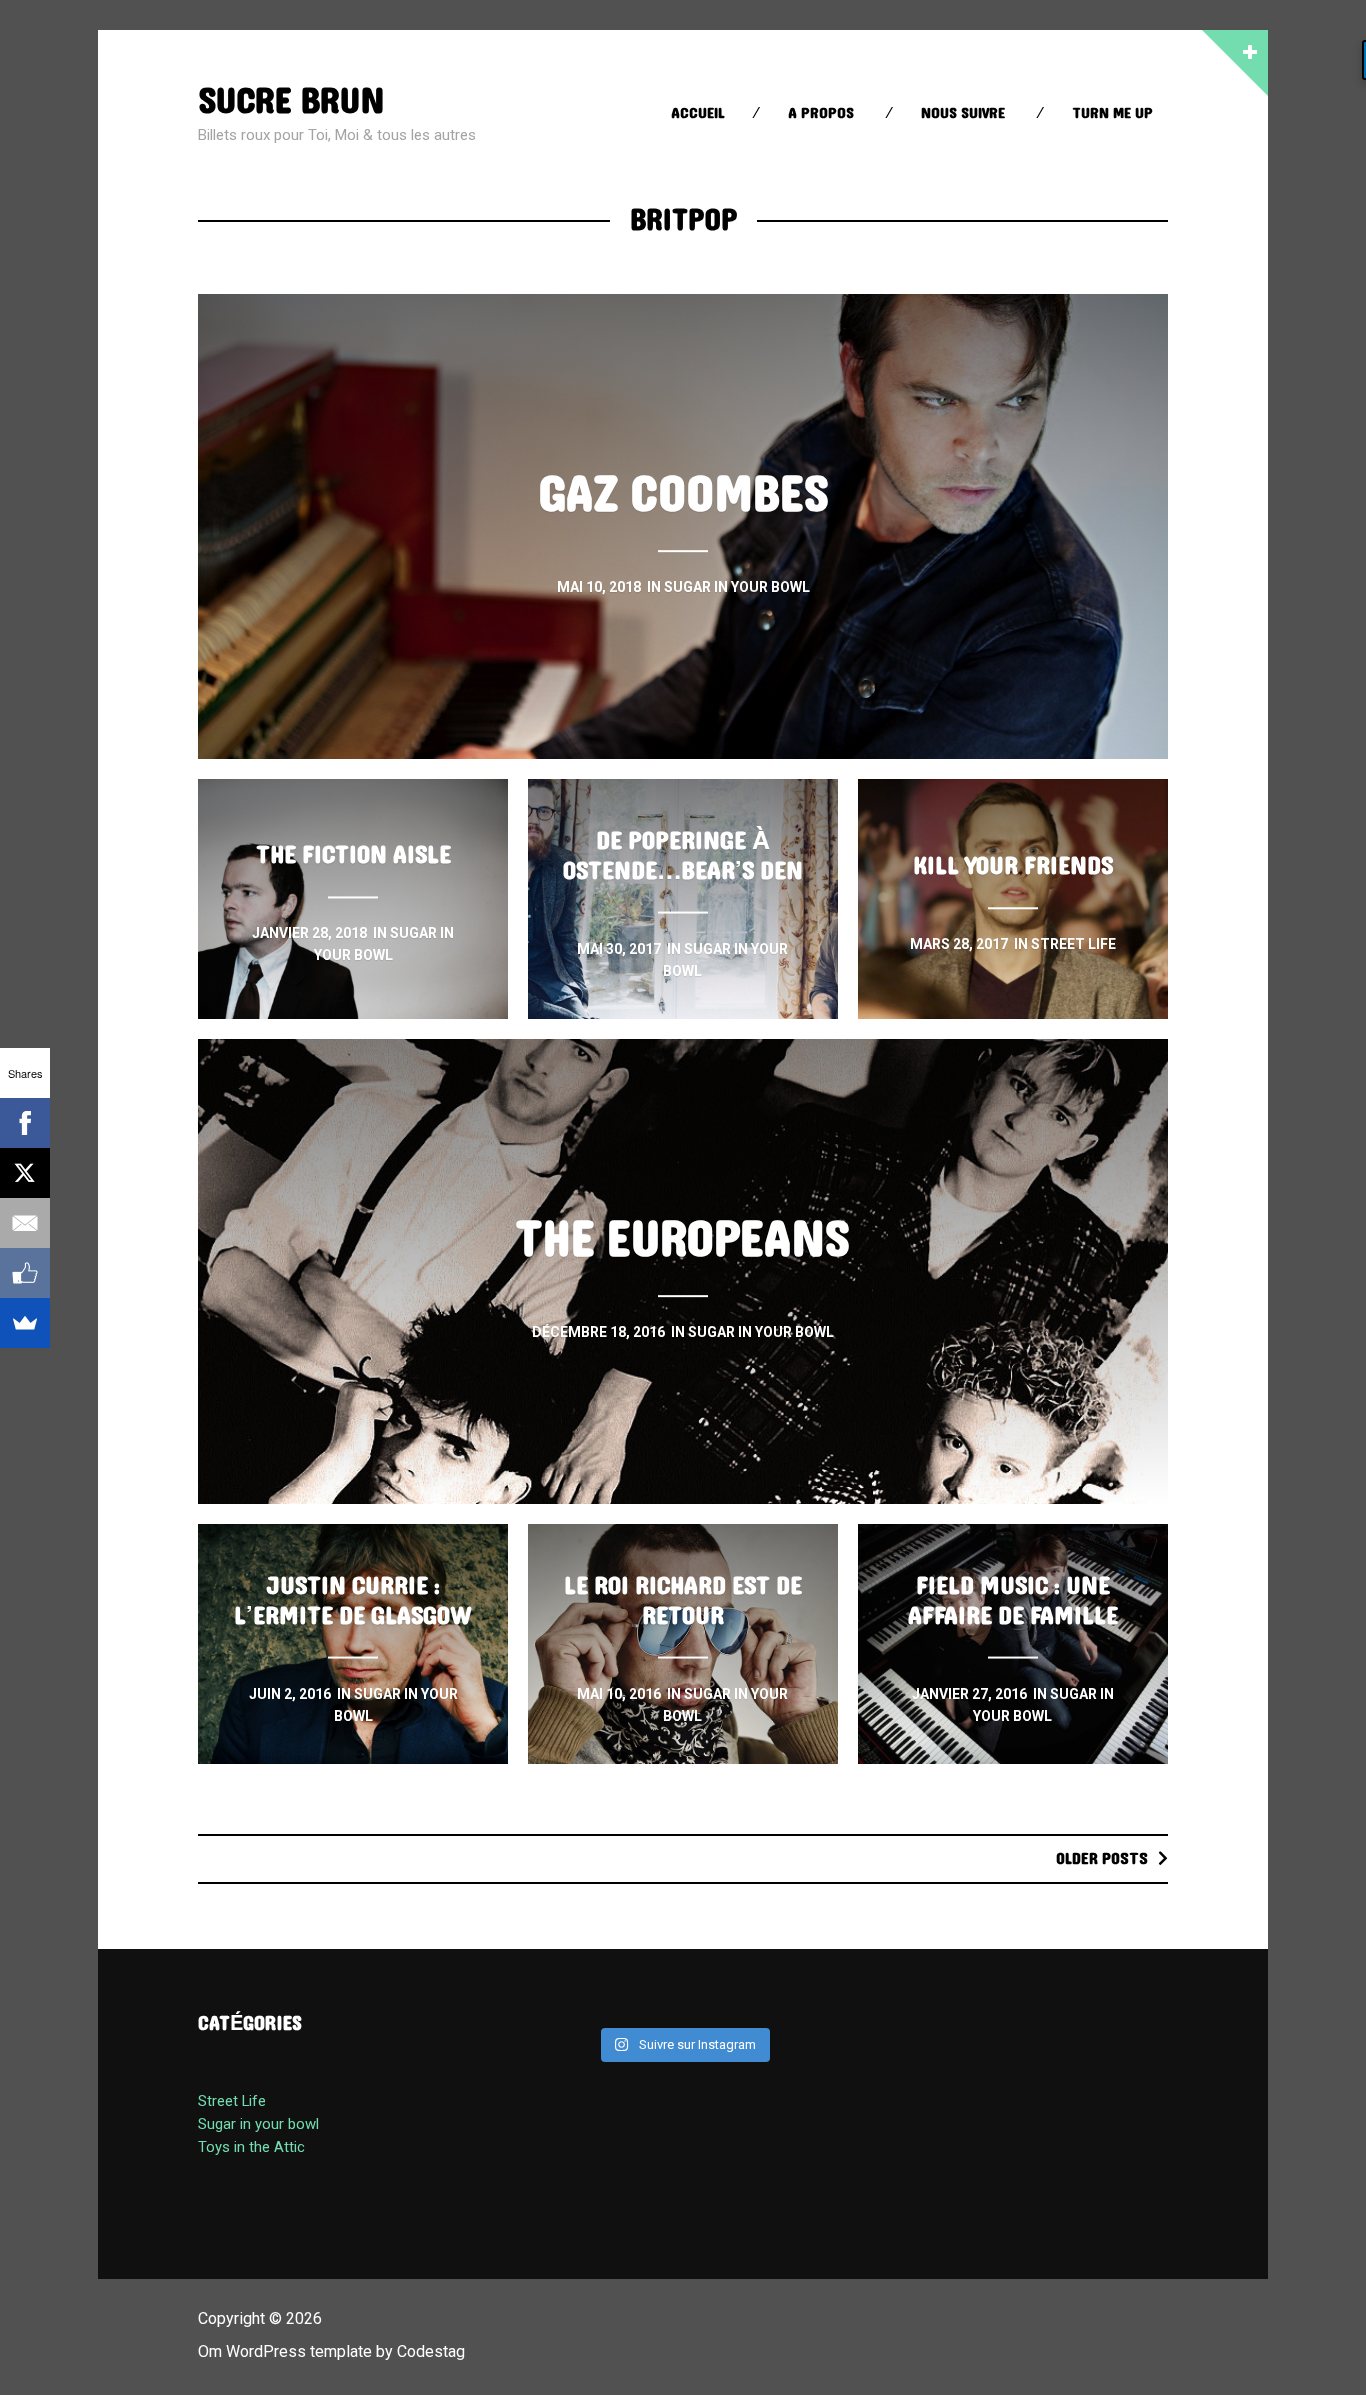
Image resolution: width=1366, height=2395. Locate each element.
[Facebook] (25, 1123)
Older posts (1102, 1858)
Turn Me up (1112, 113)
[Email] (25, 1223)
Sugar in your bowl (258, 2124)
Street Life (232, 2101)
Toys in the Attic (251, 2147)
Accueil (698, 113)
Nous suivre (963, 113)
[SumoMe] (25, 1323)
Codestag (431, 2351)
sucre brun (291, 101)
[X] (25, 1173)
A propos (821, 113)
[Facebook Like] (25, 1273)
